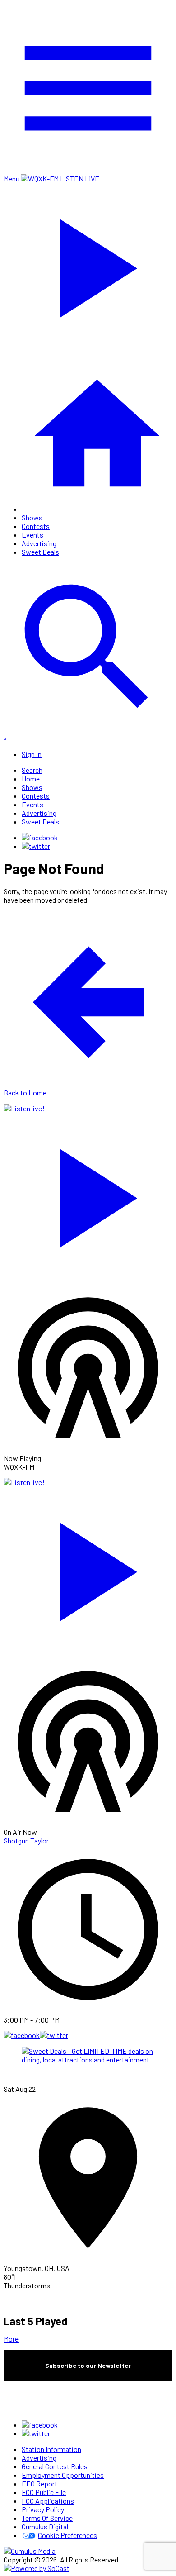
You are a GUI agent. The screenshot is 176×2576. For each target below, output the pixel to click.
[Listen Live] (88, 1194)
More (11, 2339)
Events (32, 535)
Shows (32, 517)
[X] (36, 846)
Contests (36, 526)
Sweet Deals (40, 552)
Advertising (39, 543)
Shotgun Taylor (26, 1840)
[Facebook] (40, 837)
